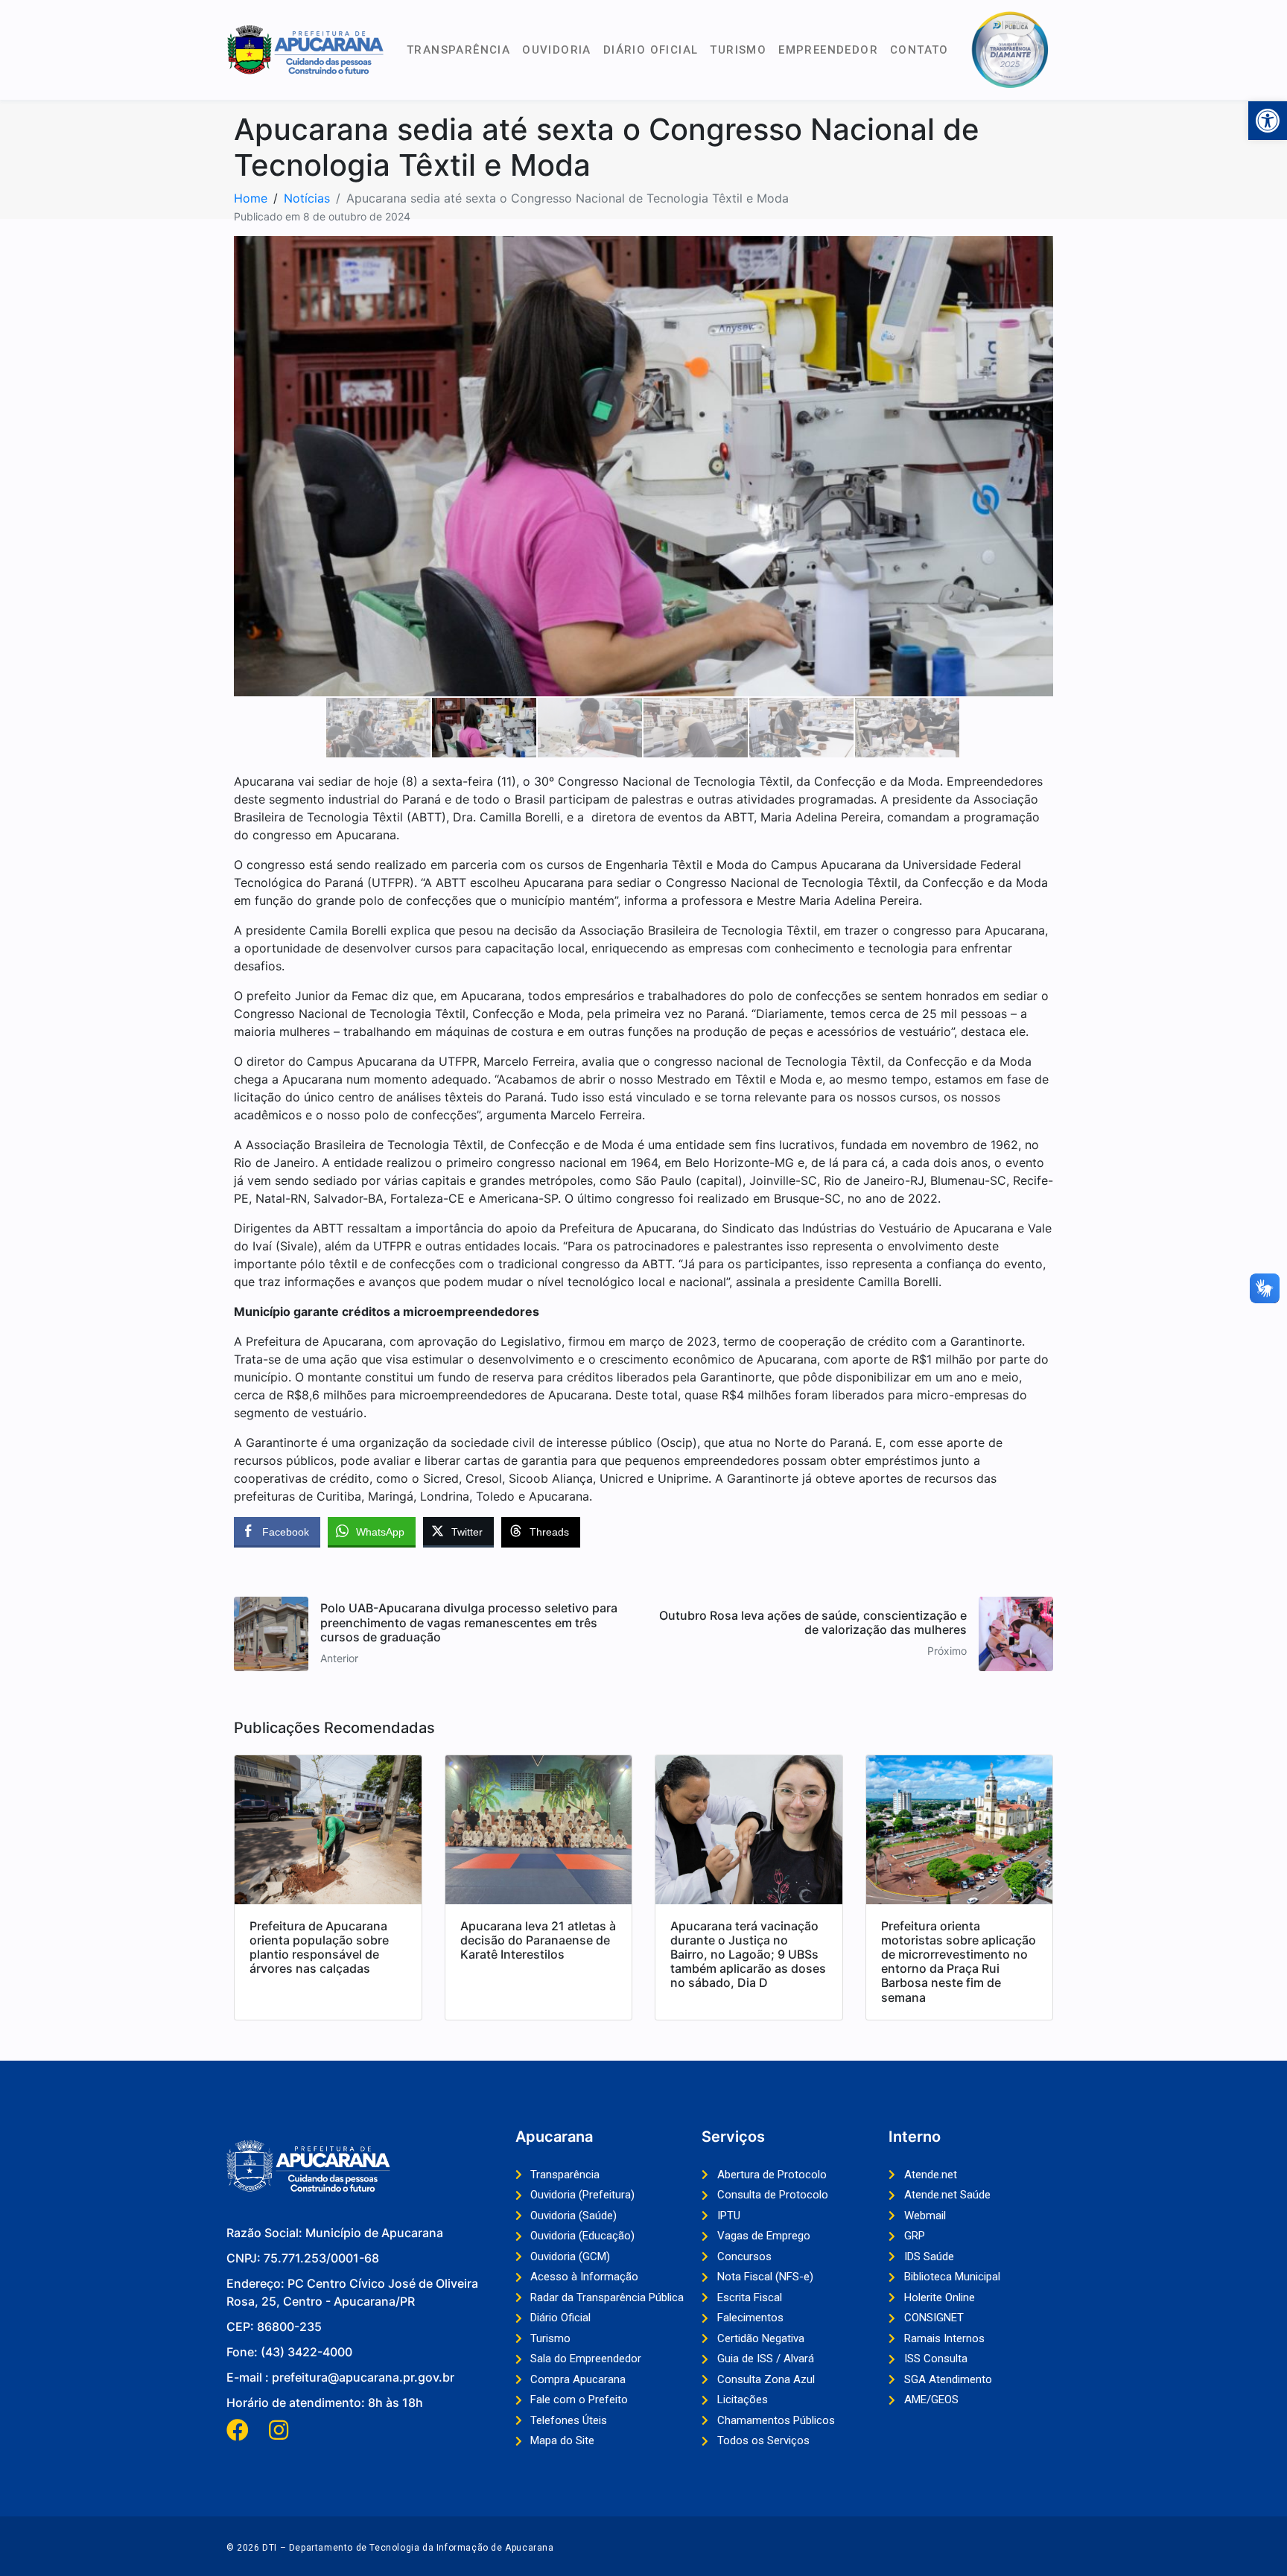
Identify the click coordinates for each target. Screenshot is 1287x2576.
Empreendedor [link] (828, 50)
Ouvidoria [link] (557, 50)
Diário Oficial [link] (651, 50)
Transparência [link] (458, 50)
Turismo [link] (738, 50)
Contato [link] (919, 50)
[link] (1268, 121)
